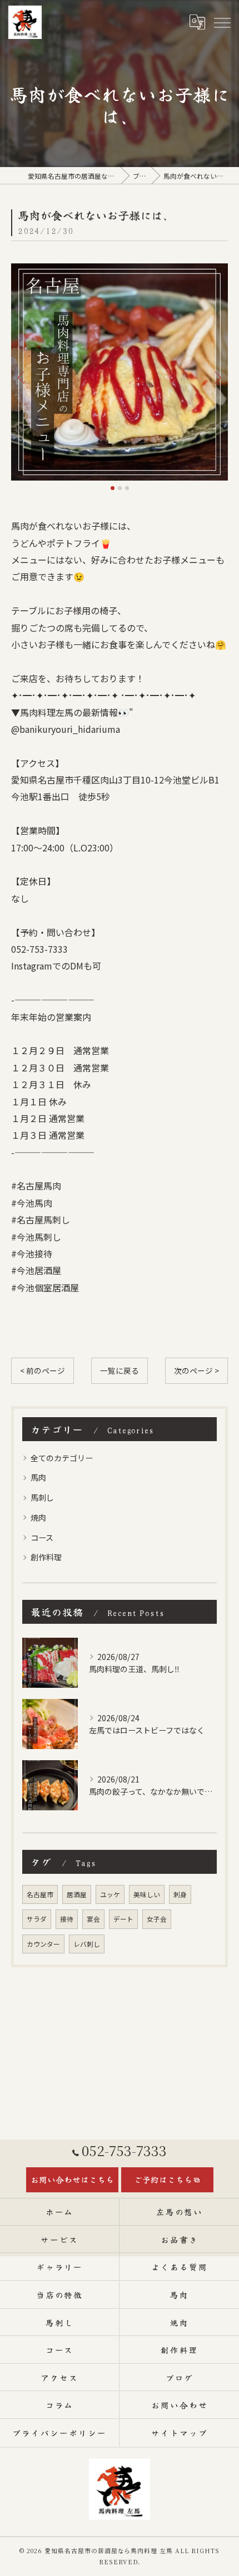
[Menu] (222, 22)
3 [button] (127, 488)
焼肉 (38, 1517)
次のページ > (196, 1370)
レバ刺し (87, 1944)
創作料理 (46, 1557)
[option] (120, 372)
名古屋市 (40, 1894)
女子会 (157, 1919)
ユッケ (110, 1894)
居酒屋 (77, 1894)
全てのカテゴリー (62, 1458)
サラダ (37, 1919)
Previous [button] (22, 377)
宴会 (93, 1919)
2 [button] (120, 488)
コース (42, 1537)
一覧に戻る (120, 1370)
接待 (67, 1919)
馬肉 (38, 1477)
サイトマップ (180, 2433)
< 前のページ (43, 1370)
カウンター (43, 1944)
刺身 (180, 1894)
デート (123, 1919)
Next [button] (217, 377)
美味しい (147, 1894)
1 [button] (113, 488)
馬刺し (42, 1497)
